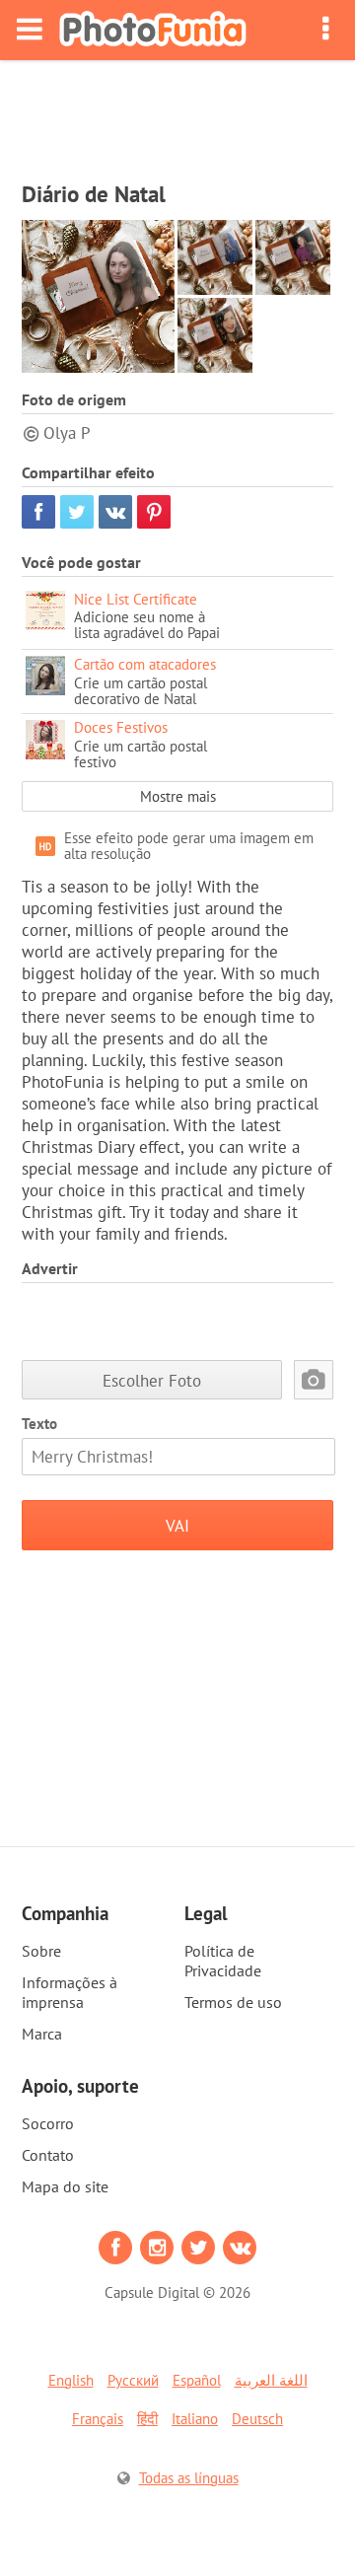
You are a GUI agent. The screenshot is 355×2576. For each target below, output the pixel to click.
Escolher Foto (152, 1380)
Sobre (41, 1951)
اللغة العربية (271, 2380)
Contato (48, 2155)
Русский (133, 2380)
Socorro (48, 2123)
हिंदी (147, 2419)
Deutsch (257, 2419)
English (71, 2380)
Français (98, 2419)
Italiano (195, 2419)
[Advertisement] (177, 114)
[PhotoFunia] (153, 30)
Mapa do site (65, 2186)
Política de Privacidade (223, 1961)
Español (197, 2380)
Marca (42, 2034)
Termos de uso (233, 2002)
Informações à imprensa (70, 1992)
